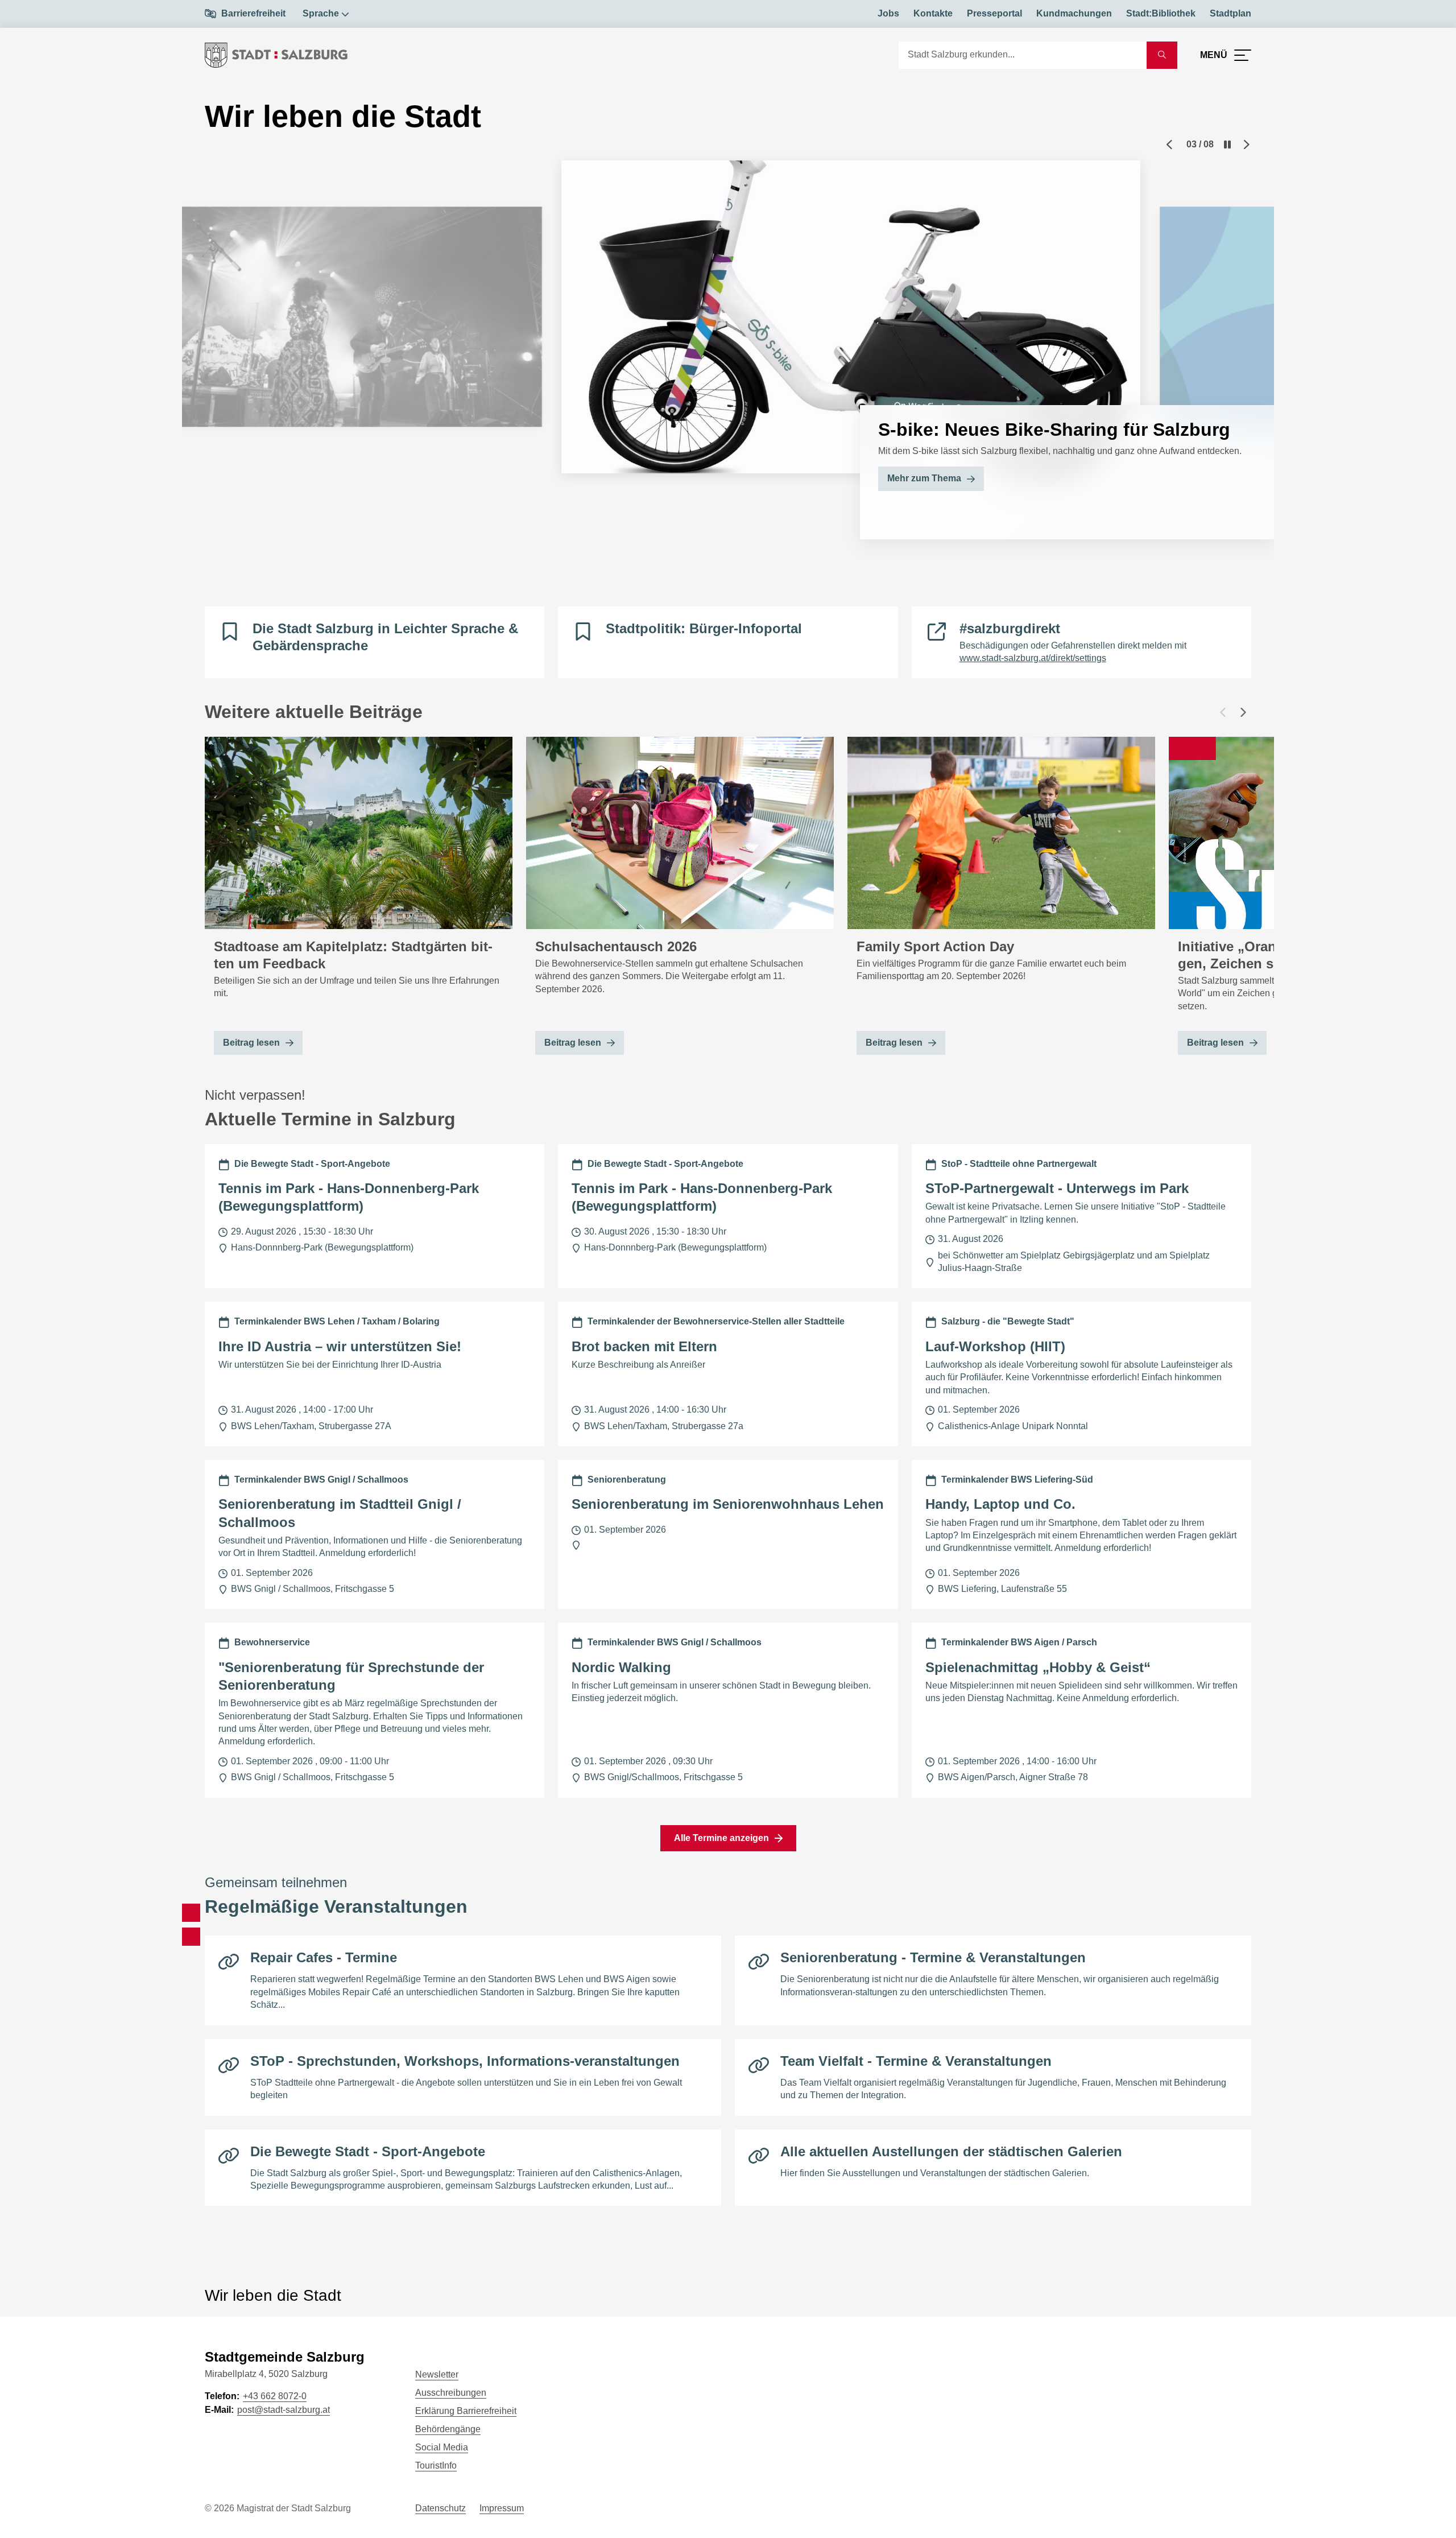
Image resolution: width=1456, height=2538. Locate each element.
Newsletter (437, 2374)
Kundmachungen (1074, 13)
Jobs (888, 13)
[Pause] (1227, 145)
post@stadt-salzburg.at (284, 2410)
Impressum (502, 2508)
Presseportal (994, 13)
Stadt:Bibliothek (1161, 13)
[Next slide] (1247, 145)
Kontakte (933, 13)
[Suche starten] (1162, 55)
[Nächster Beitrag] (1243, 712)
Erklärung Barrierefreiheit (466, 2411)
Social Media (442, 2447)
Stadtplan (1230, 13)
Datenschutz (440, 2508)
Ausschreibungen (451, 2393)
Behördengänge (448, 2429)
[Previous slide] (1169, 145)
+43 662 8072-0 (275, 2396)
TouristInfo (436, 2465)
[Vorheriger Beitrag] (1223, 712)
